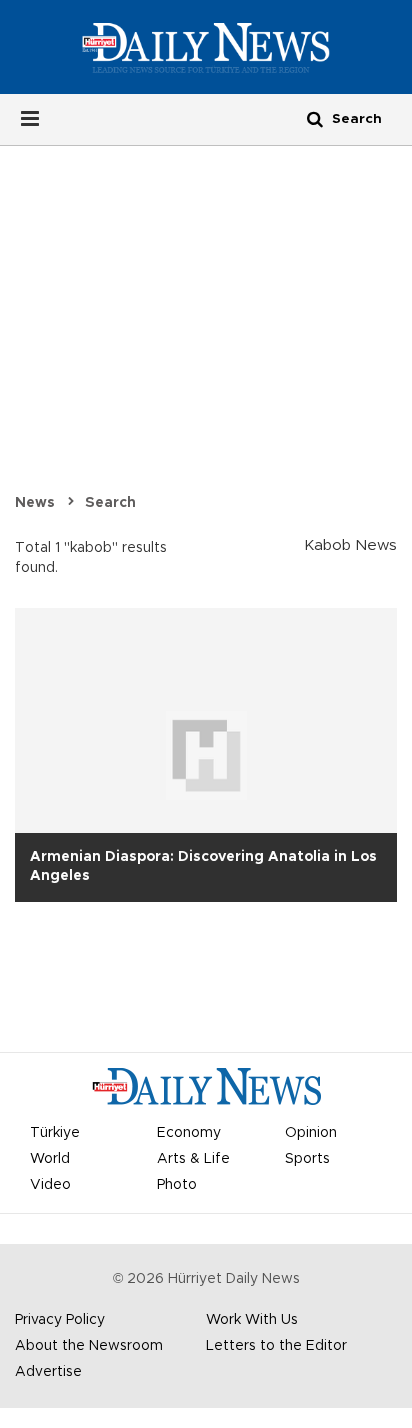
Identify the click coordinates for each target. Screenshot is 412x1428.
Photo (177, 1185)
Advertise (48, 1372)
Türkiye (55, 1133)
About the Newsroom (89, 1346)
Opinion (311, 1133)
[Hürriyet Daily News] (205, 47)
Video (50, 1185)
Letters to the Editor (276, 1346)
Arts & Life (193, 1159)
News (35, 503)
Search (110, 503)
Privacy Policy (60, 1320)
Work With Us (252, 1320)
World (50, 1159)
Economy (189, 1133)
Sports (307, 1159)
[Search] (315, 118)
